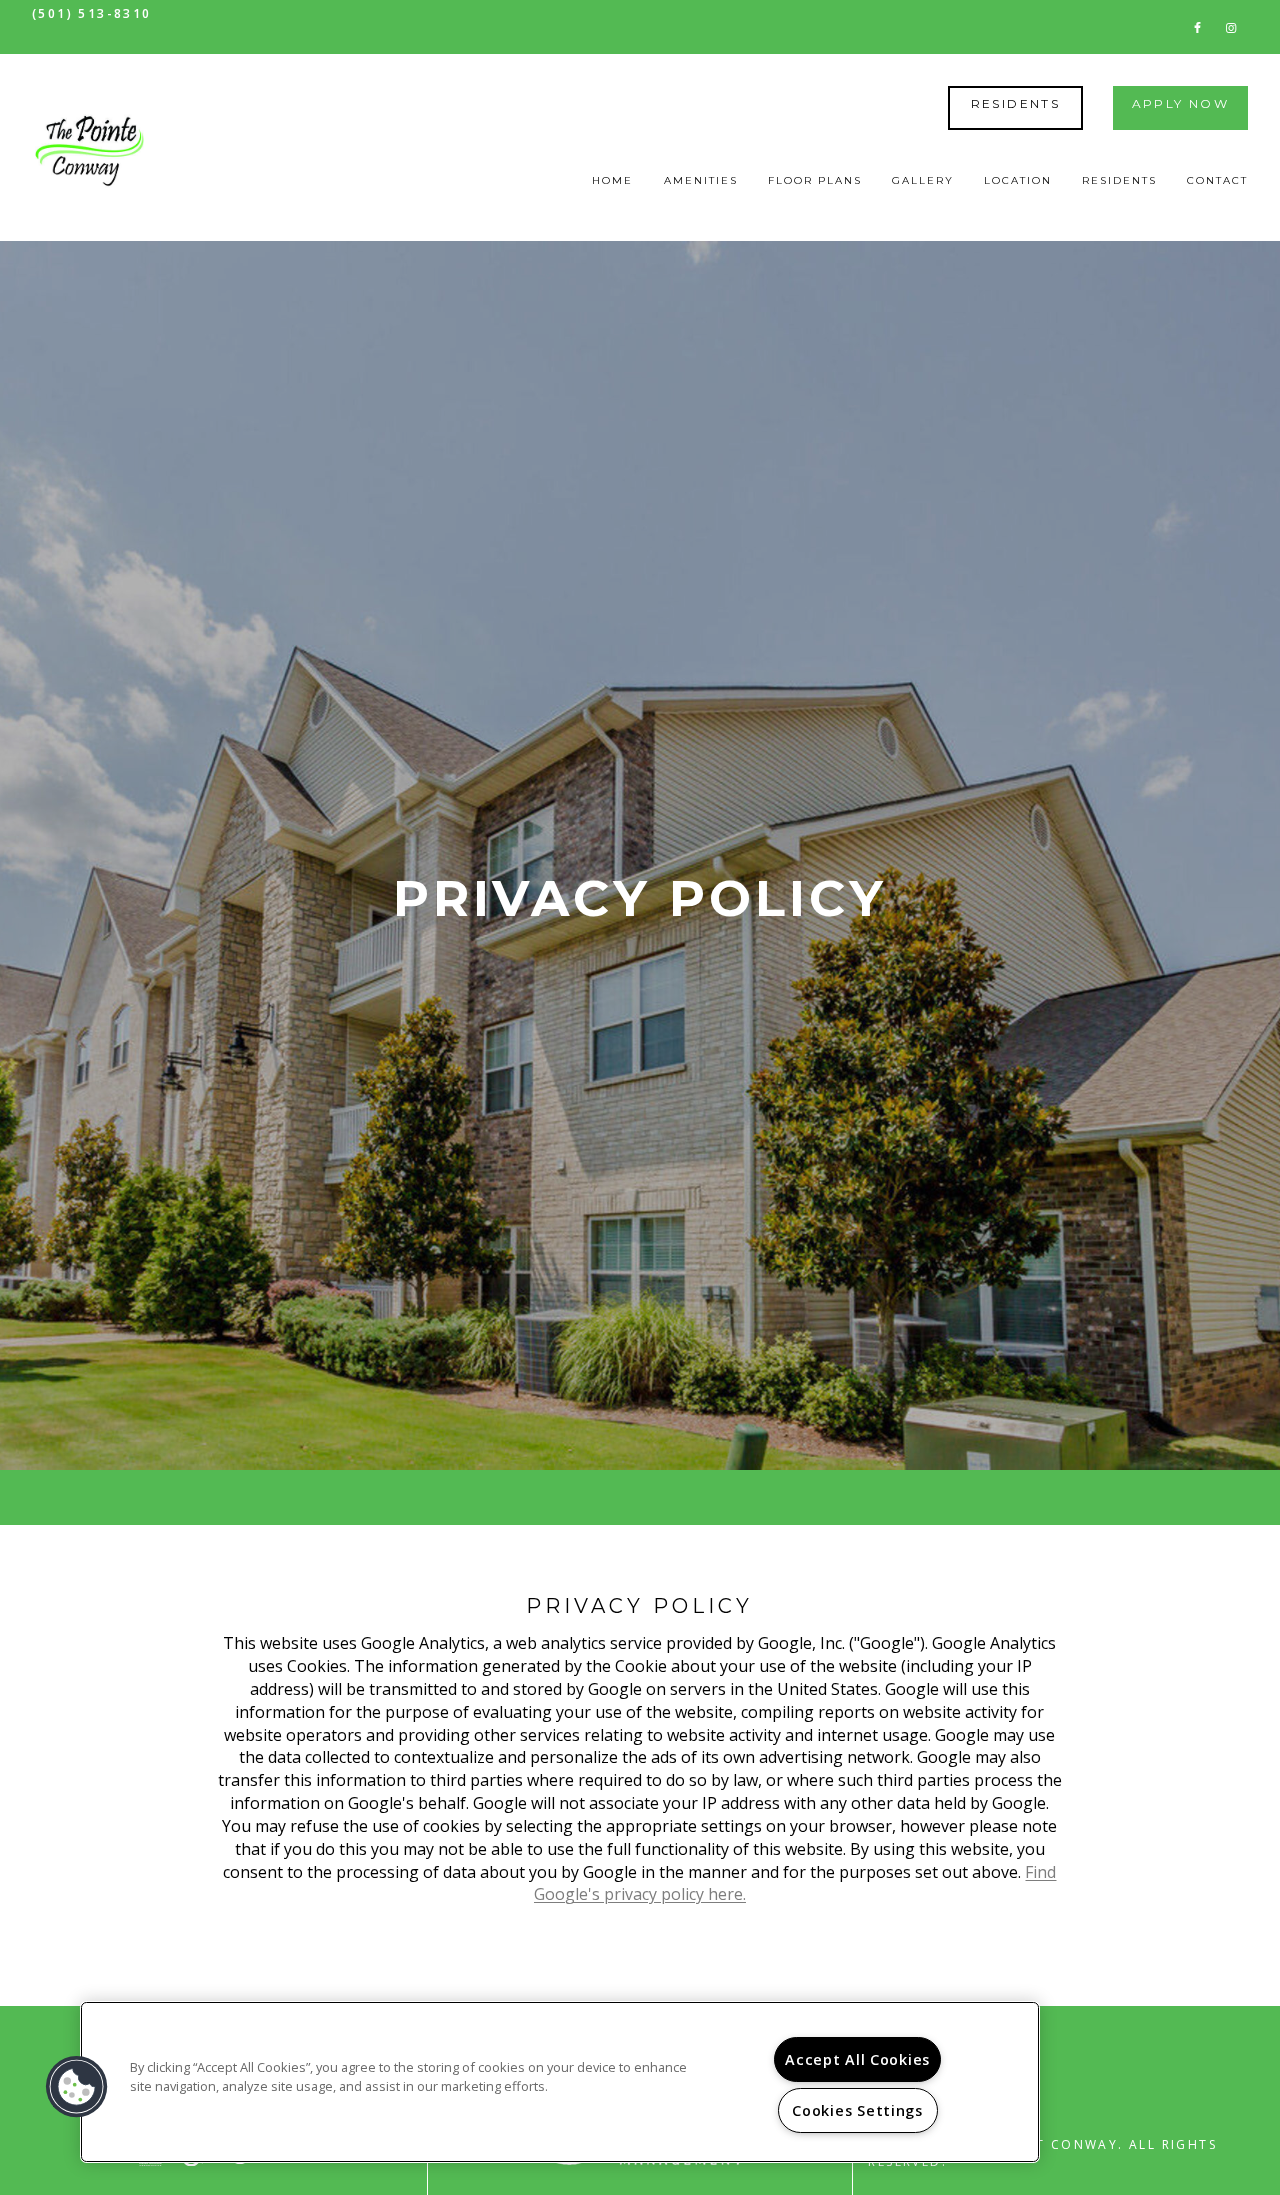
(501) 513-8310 (92, 13)
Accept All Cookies (857, 2059)
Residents (1016, 103)
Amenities (701, 180)
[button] (1197, 26)
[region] (560, 2082)
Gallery (923, 180)
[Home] (90, 148)
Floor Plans (815, 180)
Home (612, 180)
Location (1018, 180)
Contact (1217, 180)
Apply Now (1181, 103)
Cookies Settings (857, 2110)
